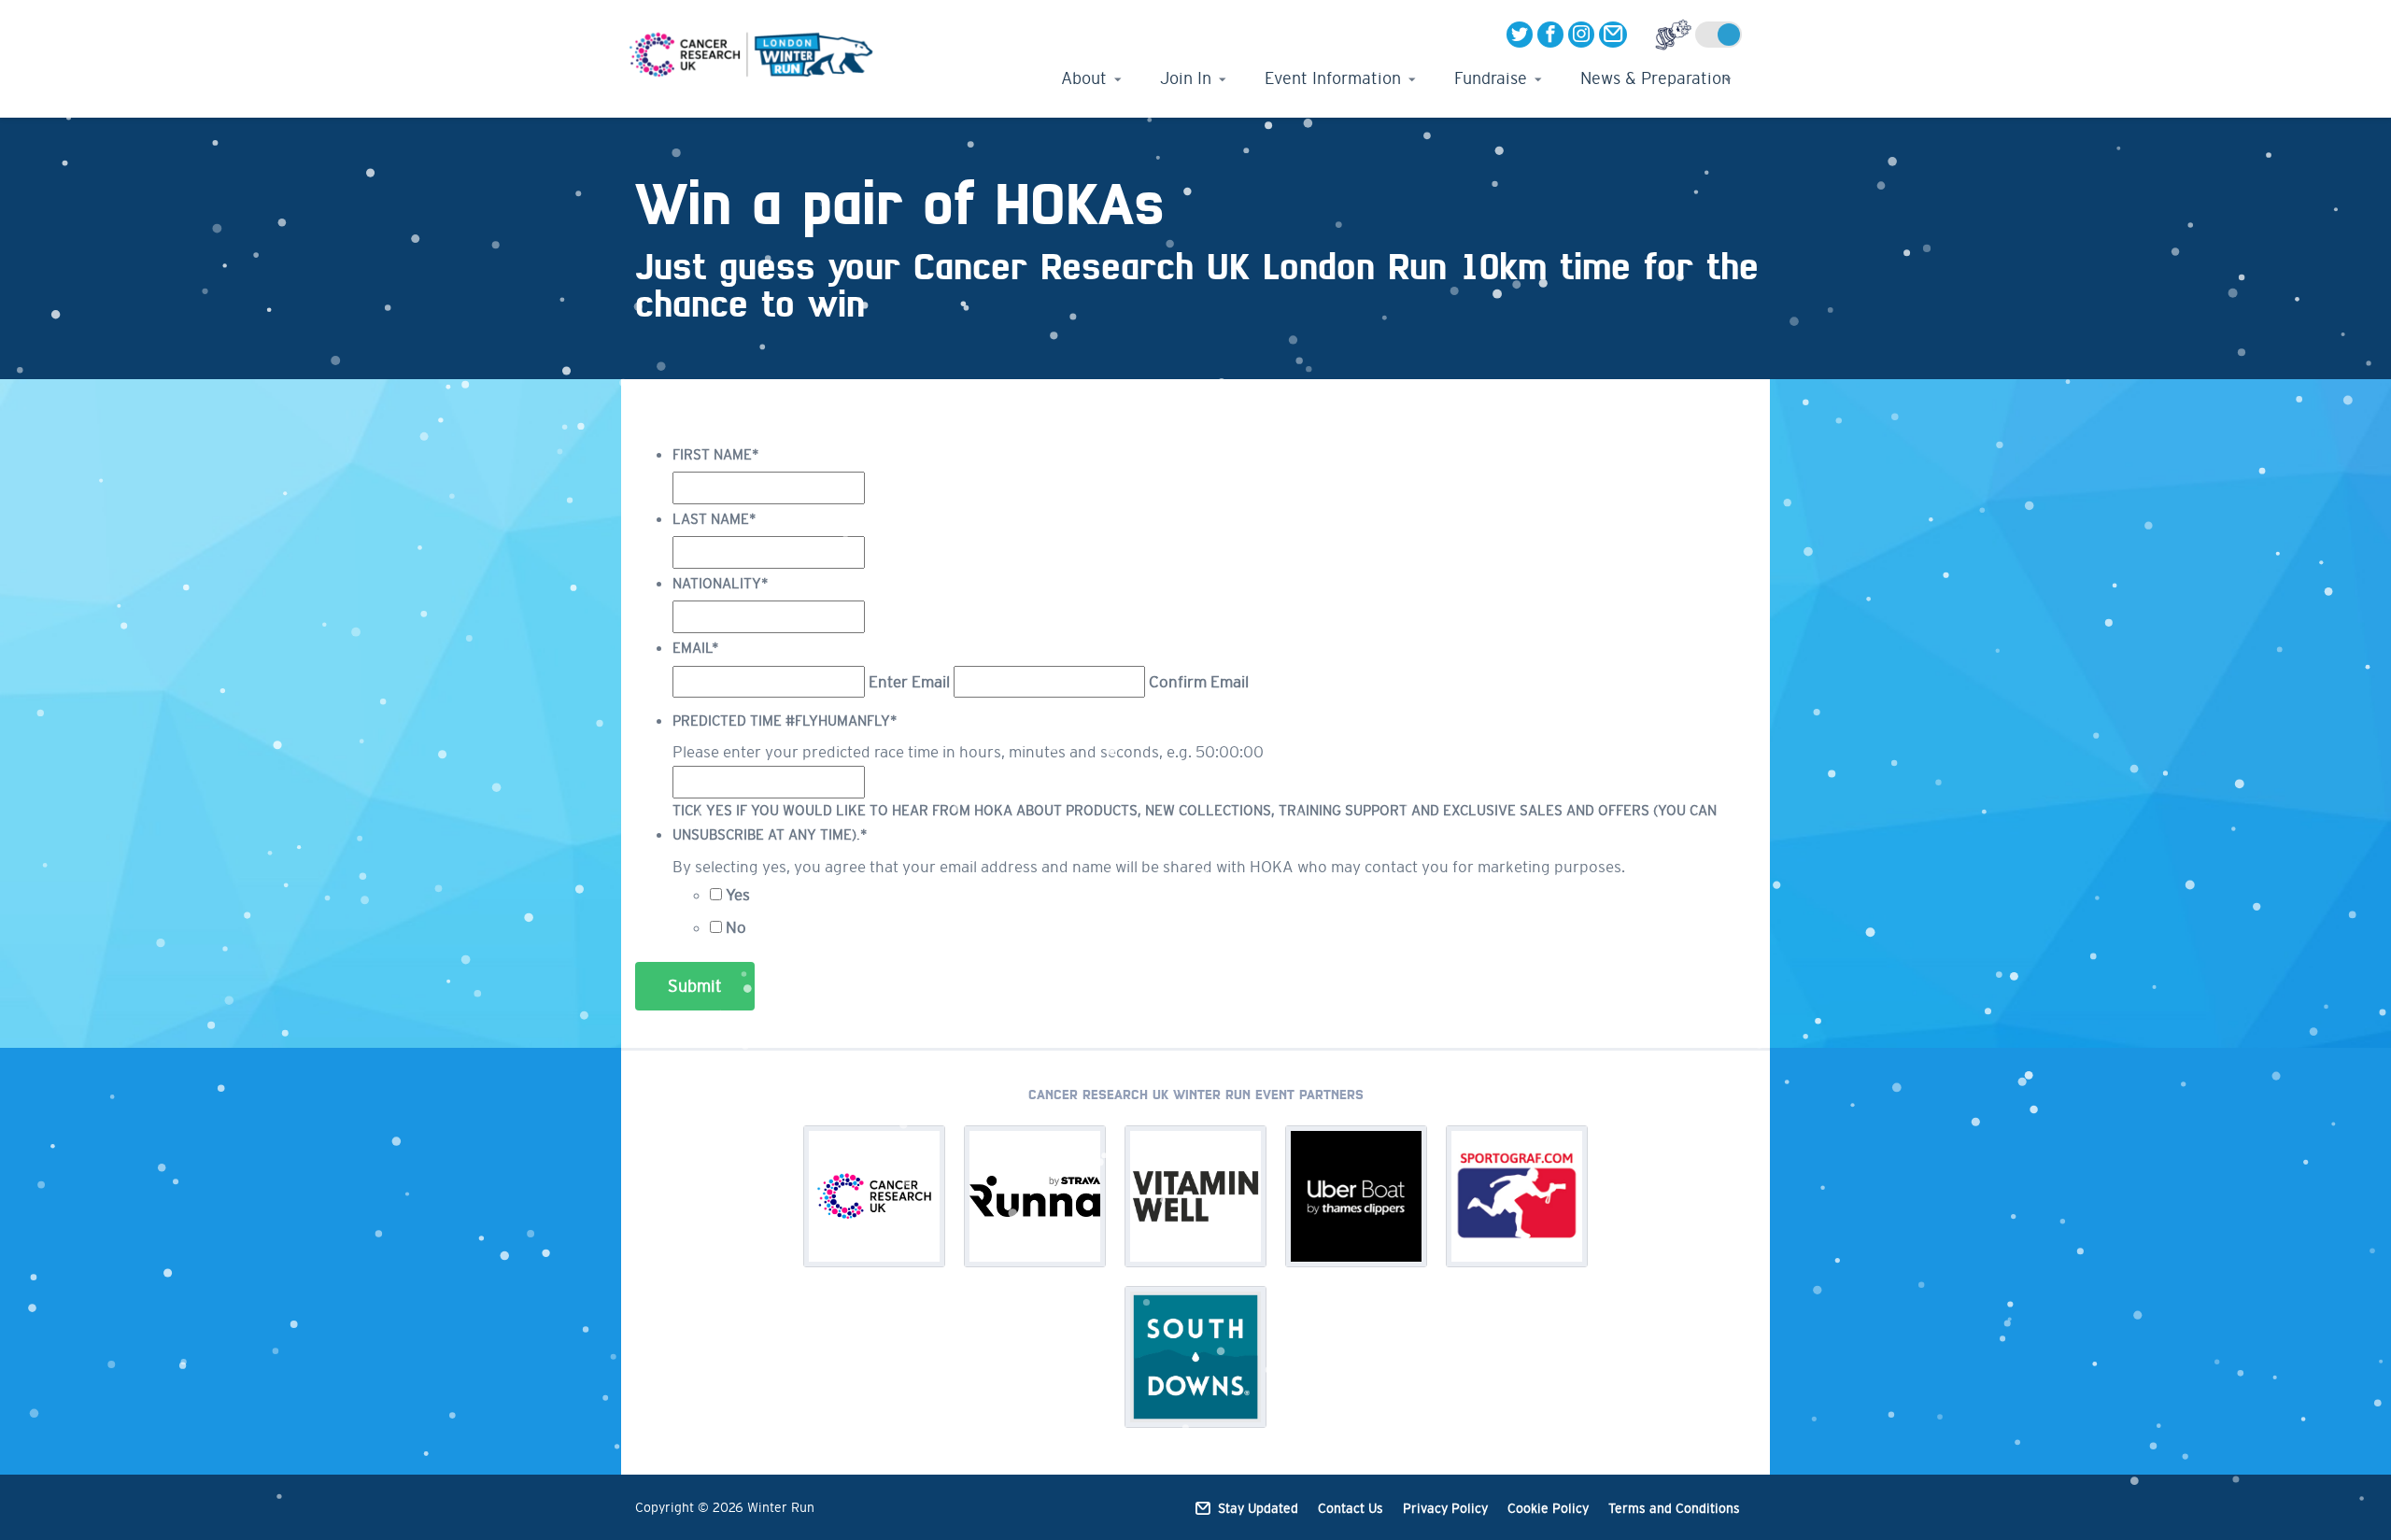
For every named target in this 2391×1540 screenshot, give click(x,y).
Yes (738, 895)
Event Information (1333, 78)
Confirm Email (1199, 682)
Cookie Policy (1548, 1508)
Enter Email (909, 682)
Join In (1186, 78)
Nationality (721, 583)
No (736, 927)
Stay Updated (1258, 1508)
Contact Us (1351, 1508)
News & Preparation (1655, 78)
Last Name (714, 519)
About (1084, 78)
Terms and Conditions (1674, 1508)
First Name (716, 454)
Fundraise (1491, 78)
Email (696, 648)
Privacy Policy (1445, 1508)
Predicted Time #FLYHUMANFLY (785, 721)
